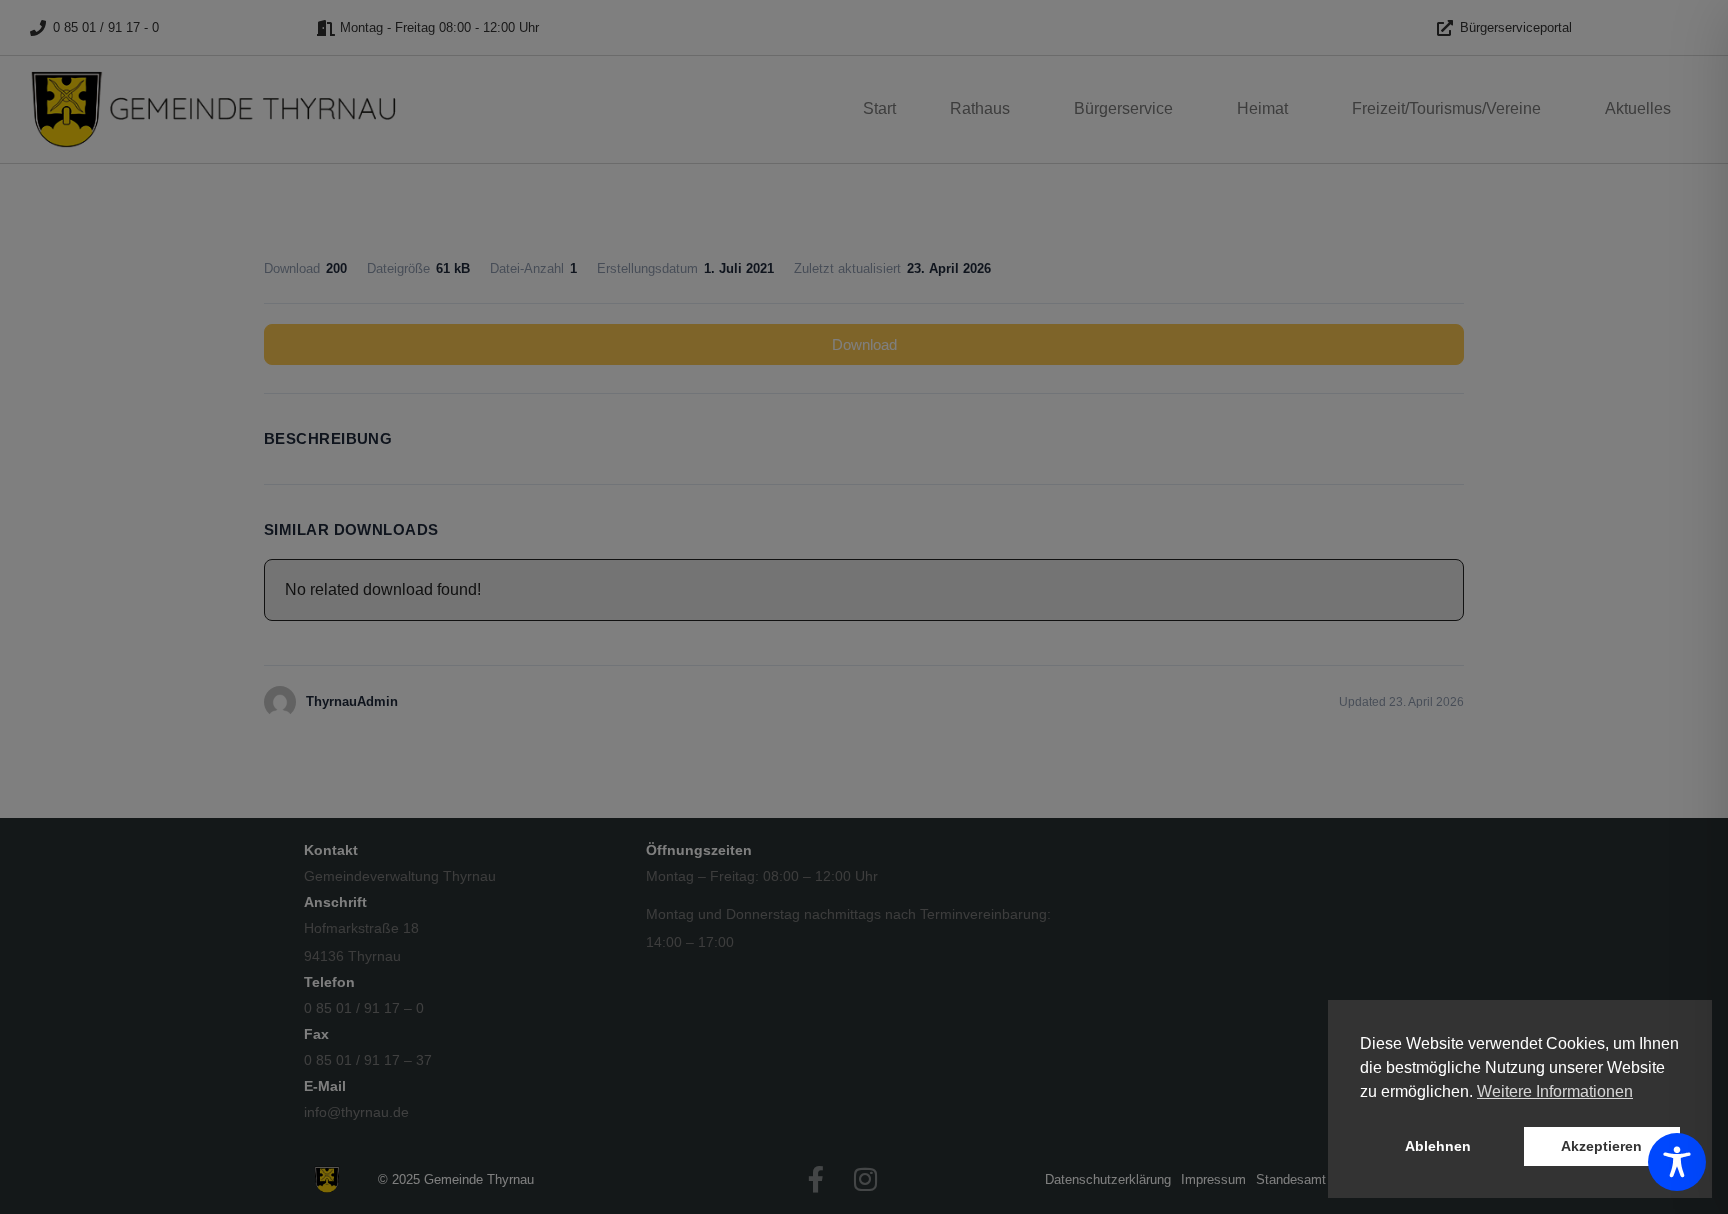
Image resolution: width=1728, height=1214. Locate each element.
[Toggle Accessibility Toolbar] (1677, 1162)
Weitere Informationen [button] (1555, 1091)
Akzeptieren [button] (1601, 1146)
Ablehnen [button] (1438, 1146)
